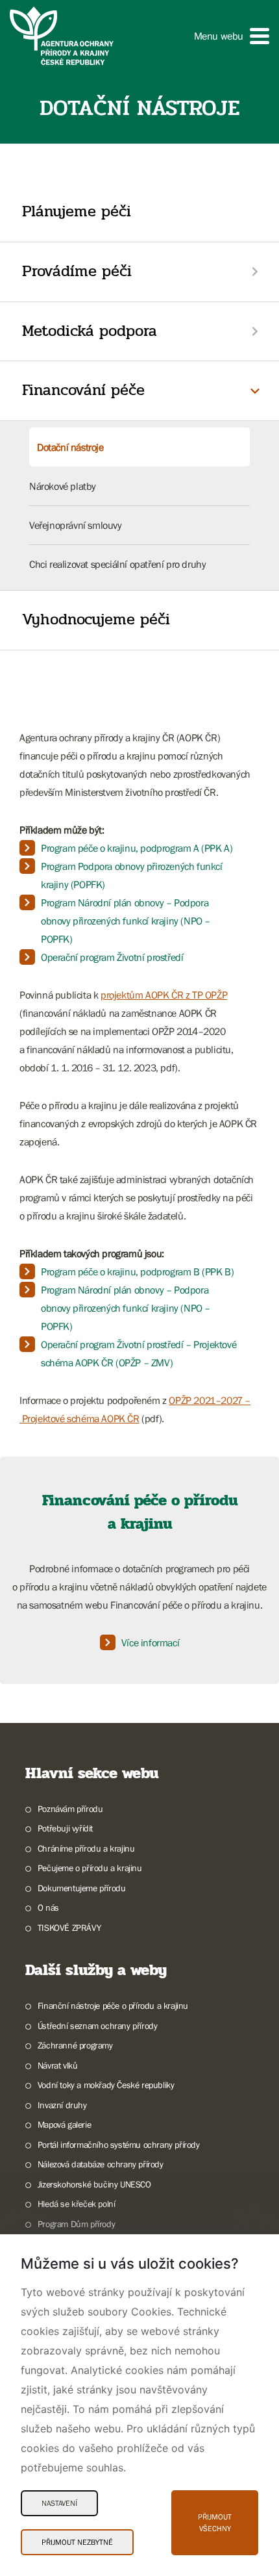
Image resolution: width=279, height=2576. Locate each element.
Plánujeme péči (77, 211)
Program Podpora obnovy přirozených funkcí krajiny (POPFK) (132, 875)
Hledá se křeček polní (76, 2204)
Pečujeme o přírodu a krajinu (90, 1868)
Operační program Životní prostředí (112, 957)
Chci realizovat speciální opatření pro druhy (117, 564)
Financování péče (83, 390)
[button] (232, 36)
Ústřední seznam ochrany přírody (97, 2026)
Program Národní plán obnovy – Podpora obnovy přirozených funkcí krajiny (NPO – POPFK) (126, 921)
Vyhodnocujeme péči (96, 619)
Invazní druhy (62, 2105)
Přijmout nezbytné (77, 2542)
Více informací (150, 1642)
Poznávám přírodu (70, 1809)
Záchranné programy (75, 2045)
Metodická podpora (90, 331)
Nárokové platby (63, 486)
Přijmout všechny (215, 2523)
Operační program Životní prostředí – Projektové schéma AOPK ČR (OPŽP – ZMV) (139, 1353)
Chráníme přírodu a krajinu (86, 1848)
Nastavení (59, 2503)
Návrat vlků (57, 2065)
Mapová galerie (64, 2124)
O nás (48, 1907)
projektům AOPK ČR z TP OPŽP (164, 995)
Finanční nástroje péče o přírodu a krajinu (113, 2006)
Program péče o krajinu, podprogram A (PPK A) (137, 848)
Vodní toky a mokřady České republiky (106, 2085)
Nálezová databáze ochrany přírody (101, 2164)
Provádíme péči (77, 271)
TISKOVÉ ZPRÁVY (69, 1928)
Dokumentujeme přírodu (81, 1888)
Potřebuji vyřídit (65, 1828)
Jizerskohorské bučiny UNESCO (94, 2184)
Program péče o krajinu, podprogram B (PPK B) (137, 1271)
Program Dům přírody (76, 2224)
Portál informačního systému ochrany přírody (119, 2145)
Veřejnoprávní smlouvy (76, 525)
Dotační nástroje (70, 447)
